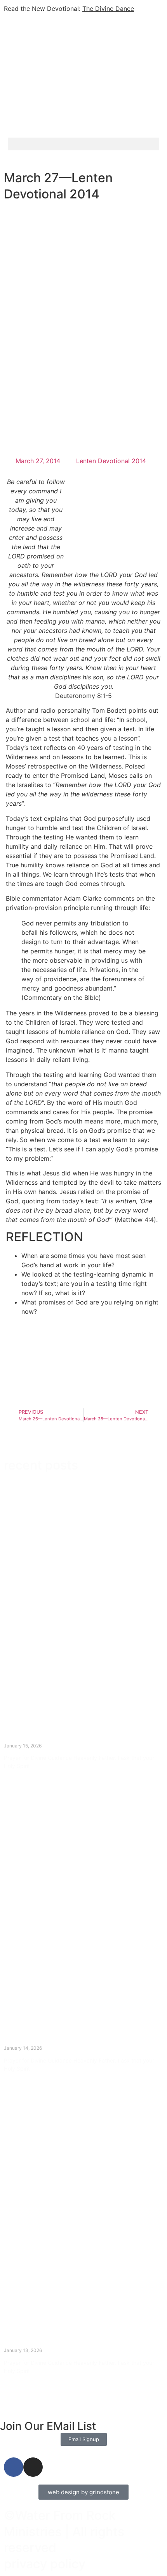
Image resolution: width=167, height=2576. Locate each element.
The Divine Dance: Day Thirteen (57, 2041)
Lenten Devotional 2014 (111, 461)
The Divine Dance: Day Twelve (55, 2343)
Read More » (18, 1779)
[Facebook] (14, 2467)
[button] (83, 144)
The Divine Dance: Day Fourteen (58, 1738)
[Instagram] (33, 2467)
